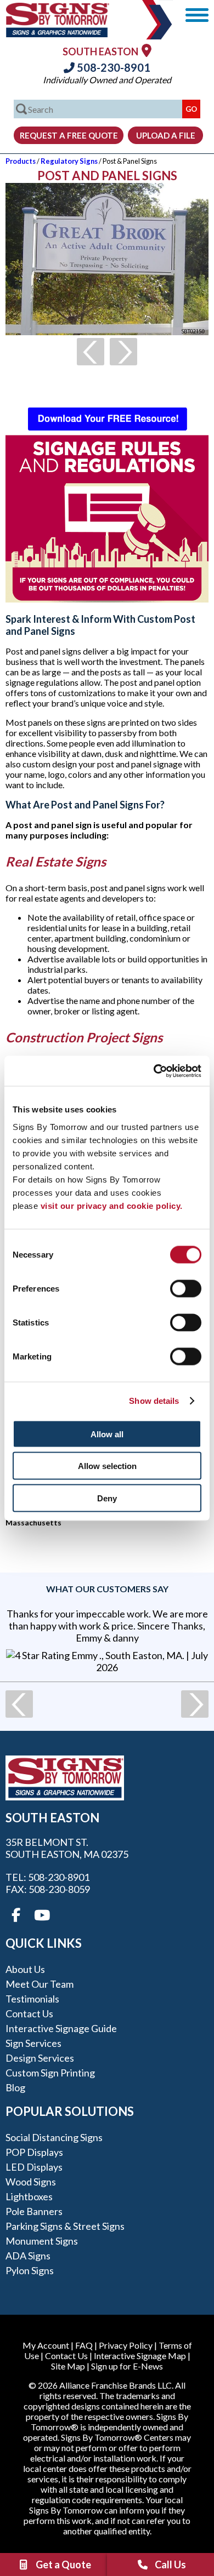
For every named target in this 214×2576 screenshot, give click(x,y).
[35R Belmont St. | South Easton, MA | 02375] (147, 50)
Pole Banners (34, 2211)
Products (21, 161)
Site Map (68, 2366)
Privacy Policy (126, 2345)
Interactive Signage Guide (61, 2028)
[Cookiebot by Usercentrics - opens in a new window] (154, 1071)
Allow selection (107, 1466)
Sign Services (33, 2043)
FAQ (84, 2345)
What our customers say (107, 1589)
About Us (25, 1969)
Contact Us (29, 2013)
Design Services (40, 2058)
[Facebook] (16, 1915)
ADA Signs (28, 2256)
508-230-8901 (112, 67)
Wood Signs (31, 2182)
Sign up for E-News (127, 2366)
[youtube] (41, 1915)
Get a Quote (63, 2564)
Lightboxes (29, 2196)
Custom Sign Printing (50, 2073)
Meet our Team (40, 1984)
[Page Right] (123, 352)
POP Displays (34, 2152)
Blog (15, 2087)
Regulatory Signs (69, 161)
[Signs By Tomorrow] (58, 34)
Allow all (107, 1434)
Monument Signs (42, 2241)
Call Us (170, 2564)
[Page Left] (91, 352)
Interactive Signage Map (140, 2356)
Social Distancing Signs (54, 2137)
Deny (107, 1498)
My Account (46, 2345)
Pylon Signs (30, 2270)
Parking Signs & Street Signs (65, 2226)
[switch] (186, 1288)
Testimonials (32, 1999)
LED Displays (34, 2167)
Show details (154, 1401)
